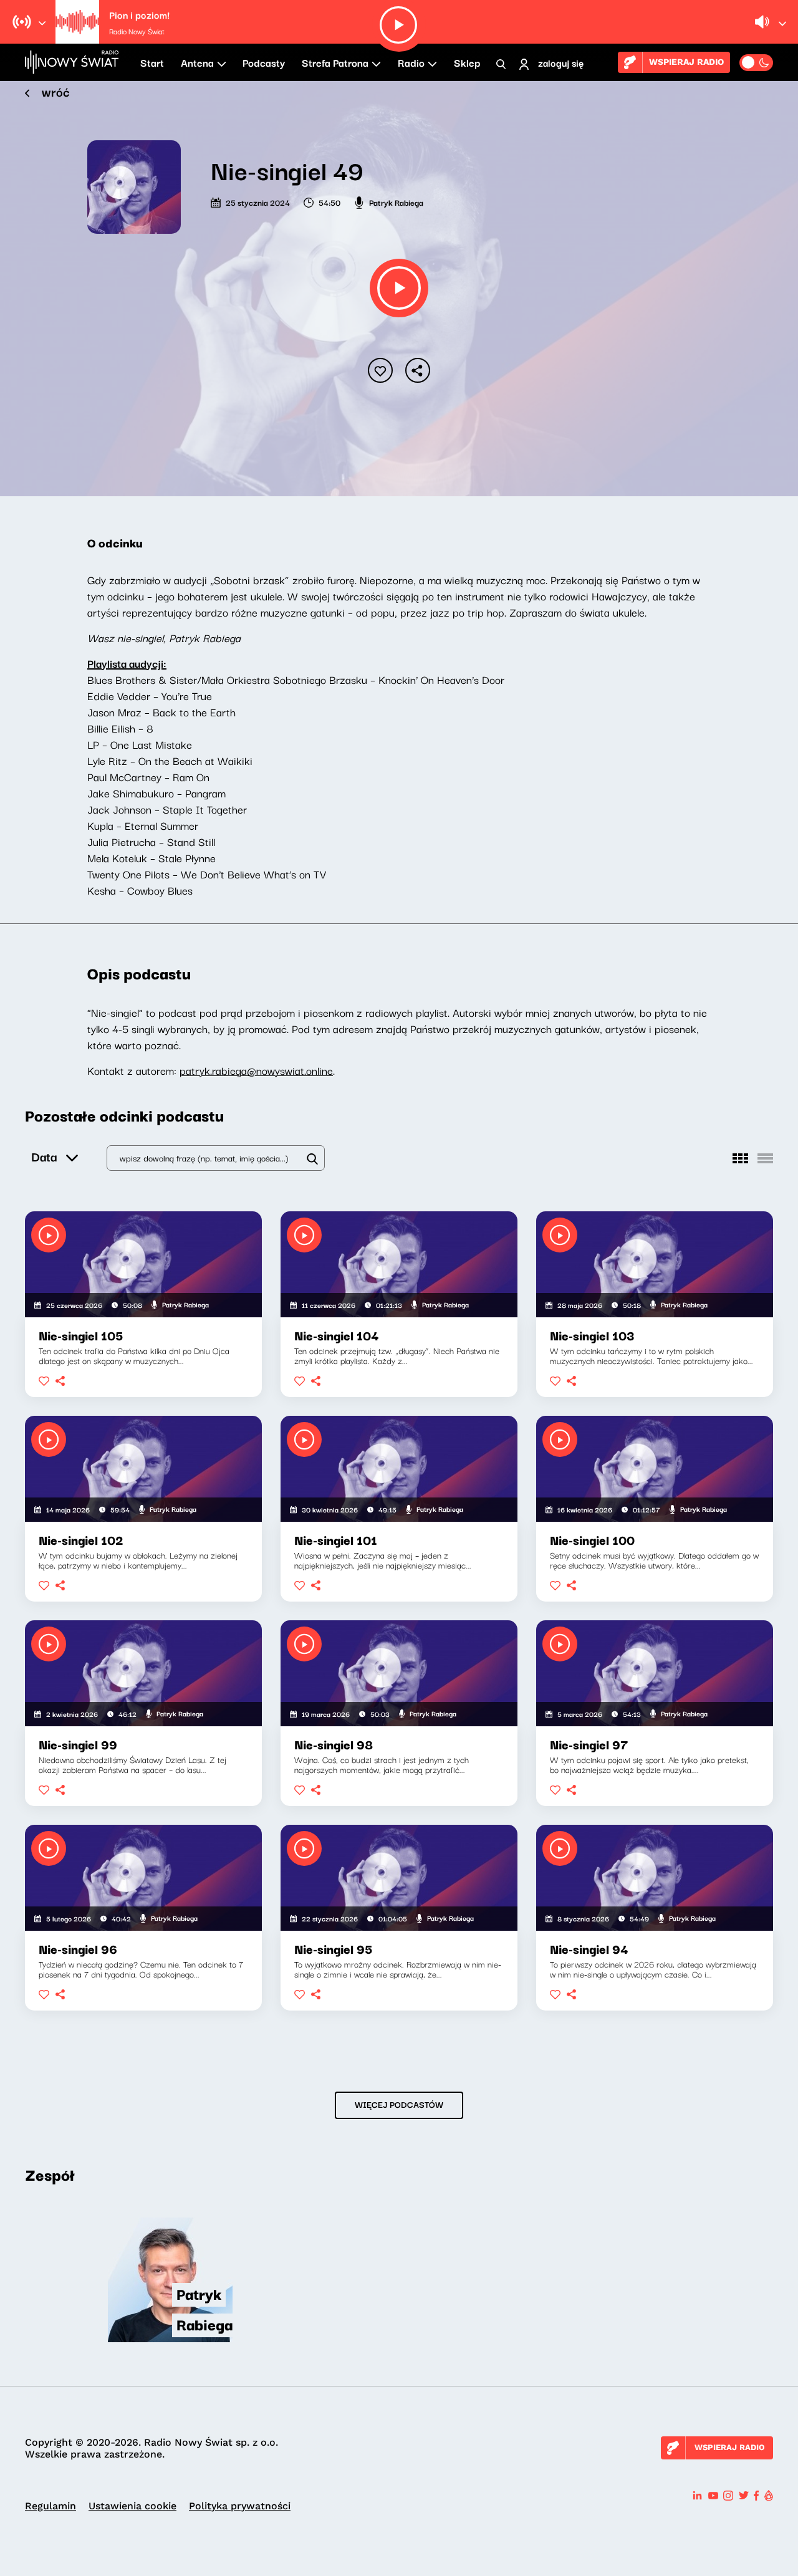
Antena (197, 62)
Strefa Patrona (335, 62)
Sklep (467, 62)
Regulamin (50, 2506)
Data (44, 1156)
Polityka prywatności (240, 2506)
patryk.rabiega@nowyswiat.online (256, 1070)
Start (152, 62)
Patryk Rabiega (396, 202)
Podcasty (264, 62)
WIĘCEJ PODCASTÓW (399, 2104)
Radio (411, 62)
